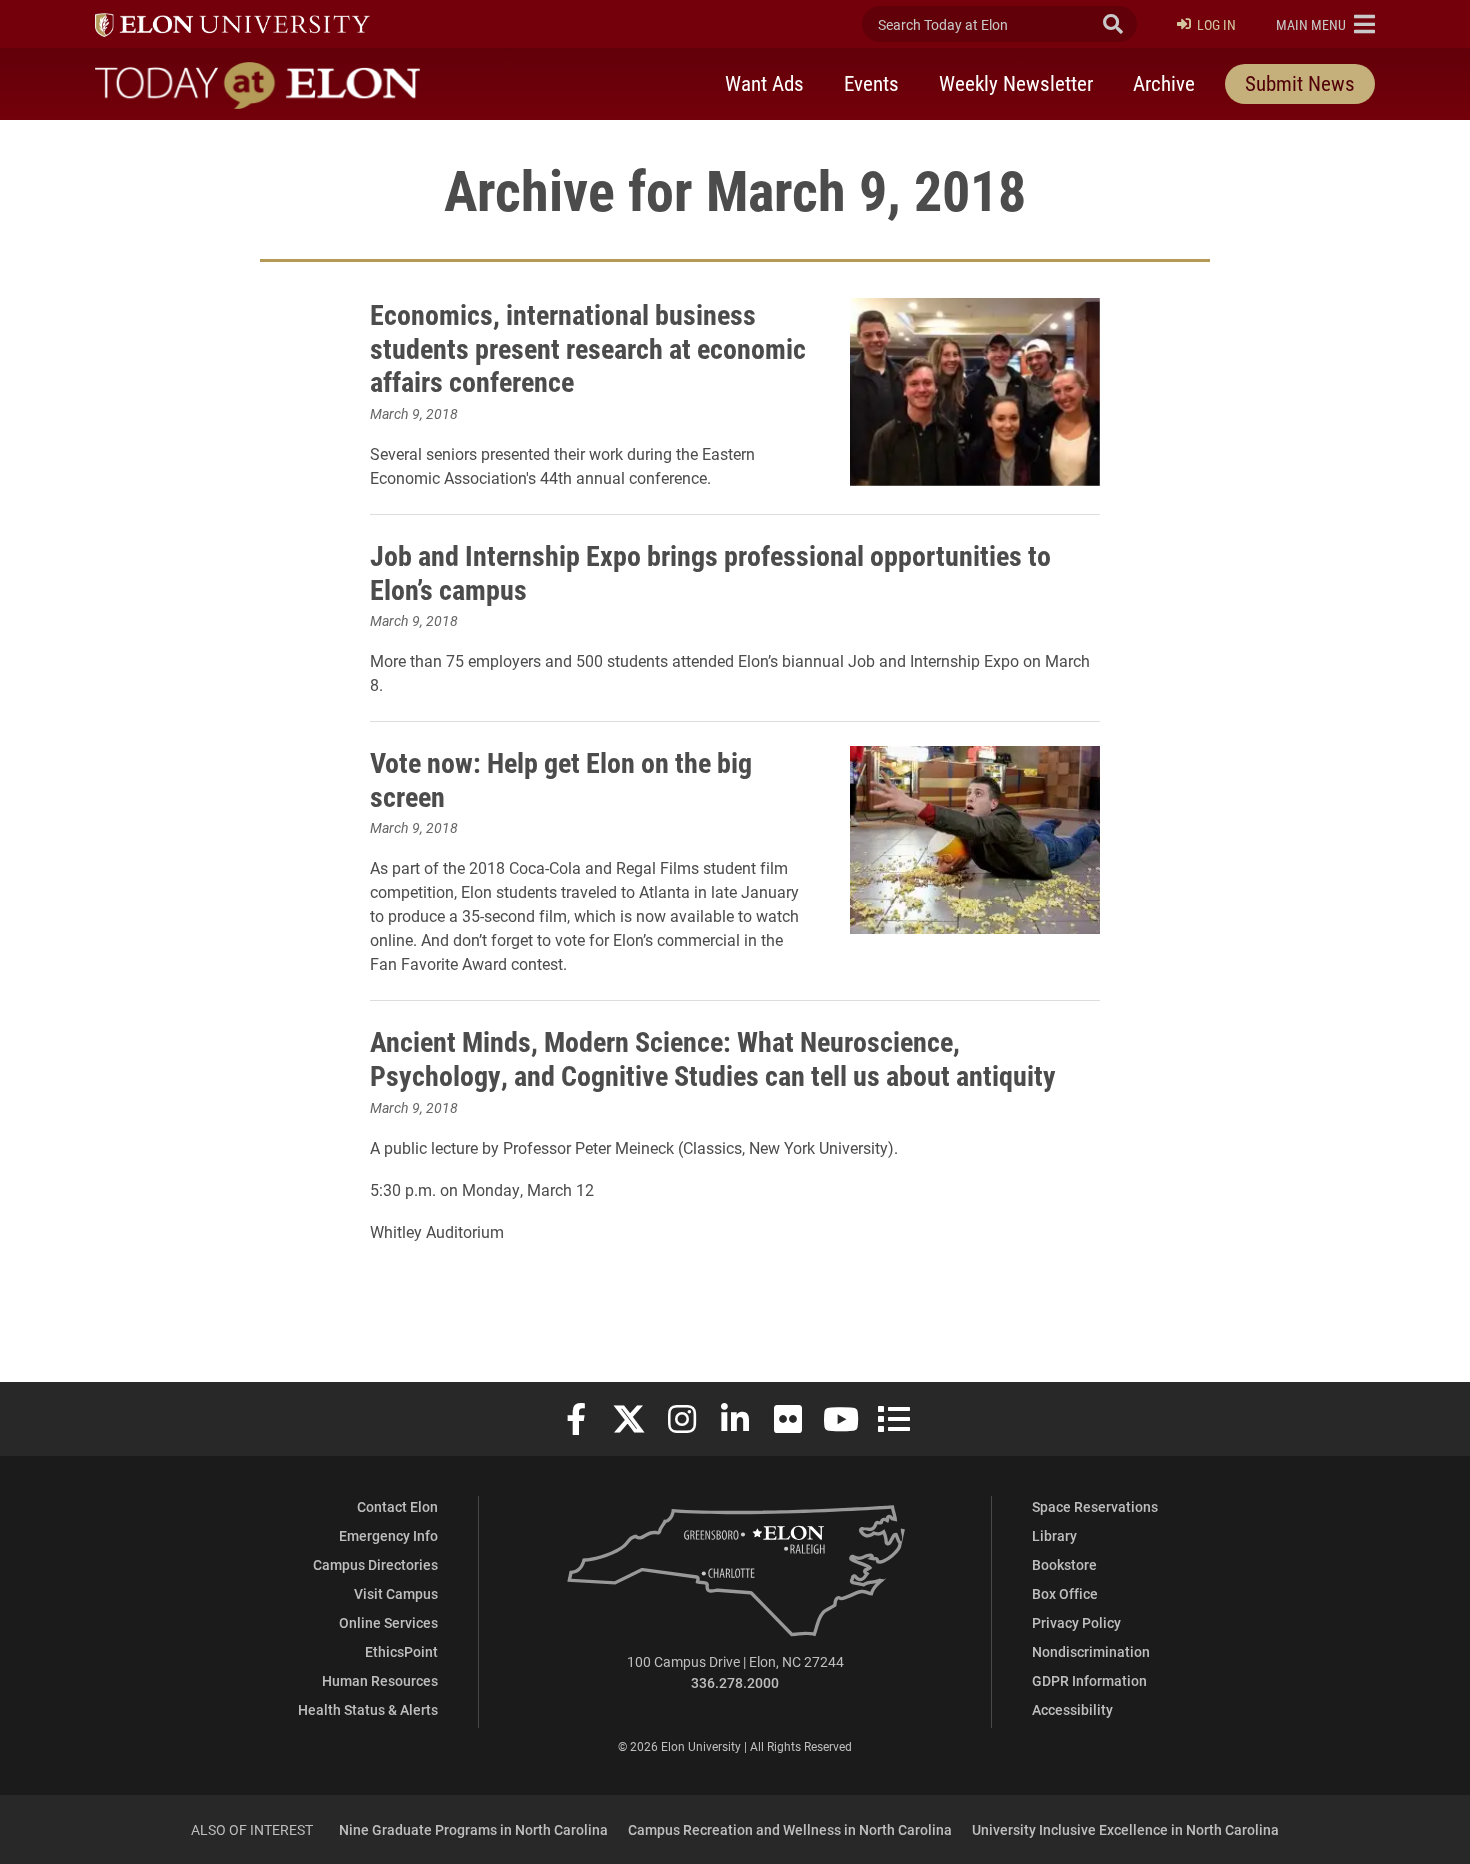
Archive (1164, 83)
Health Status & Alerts (368, 1709)
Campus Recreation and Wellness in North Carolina (790, 1829)
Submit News (1300, 83)
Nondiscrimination (1091, 1651)
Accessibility (1072, 1709)
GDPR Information (1089, 1680)
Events (871, 83)
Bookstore (1064, 1564)
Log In (1216, 24)
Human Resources (380, 1680)
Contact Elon (397, 1506)
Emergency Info (388, 1535)
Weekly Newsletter (1016, 83)
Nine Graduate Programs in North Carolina (473, 1829)
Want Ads (764, 83)
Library (1054, 1535)
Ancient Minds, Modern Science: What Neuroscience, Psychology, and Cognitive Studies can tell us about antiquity (713, 1058)
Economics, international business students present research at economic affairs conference (588, 347)
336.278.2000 (735, 1682)
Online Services (388, 1622)
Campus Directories (375, 1564)
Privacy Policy (1076, 1622)
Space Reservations (1095, 1506)
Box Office (1065, 1593)
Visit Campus (396, 1593)
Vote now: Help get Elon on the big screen (561, 779)
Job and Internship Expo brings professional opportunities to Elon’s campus (710, 572)
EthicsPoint (401, 1651)
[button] (1325, 24)
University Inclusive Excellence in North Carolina (1125, 1829)
